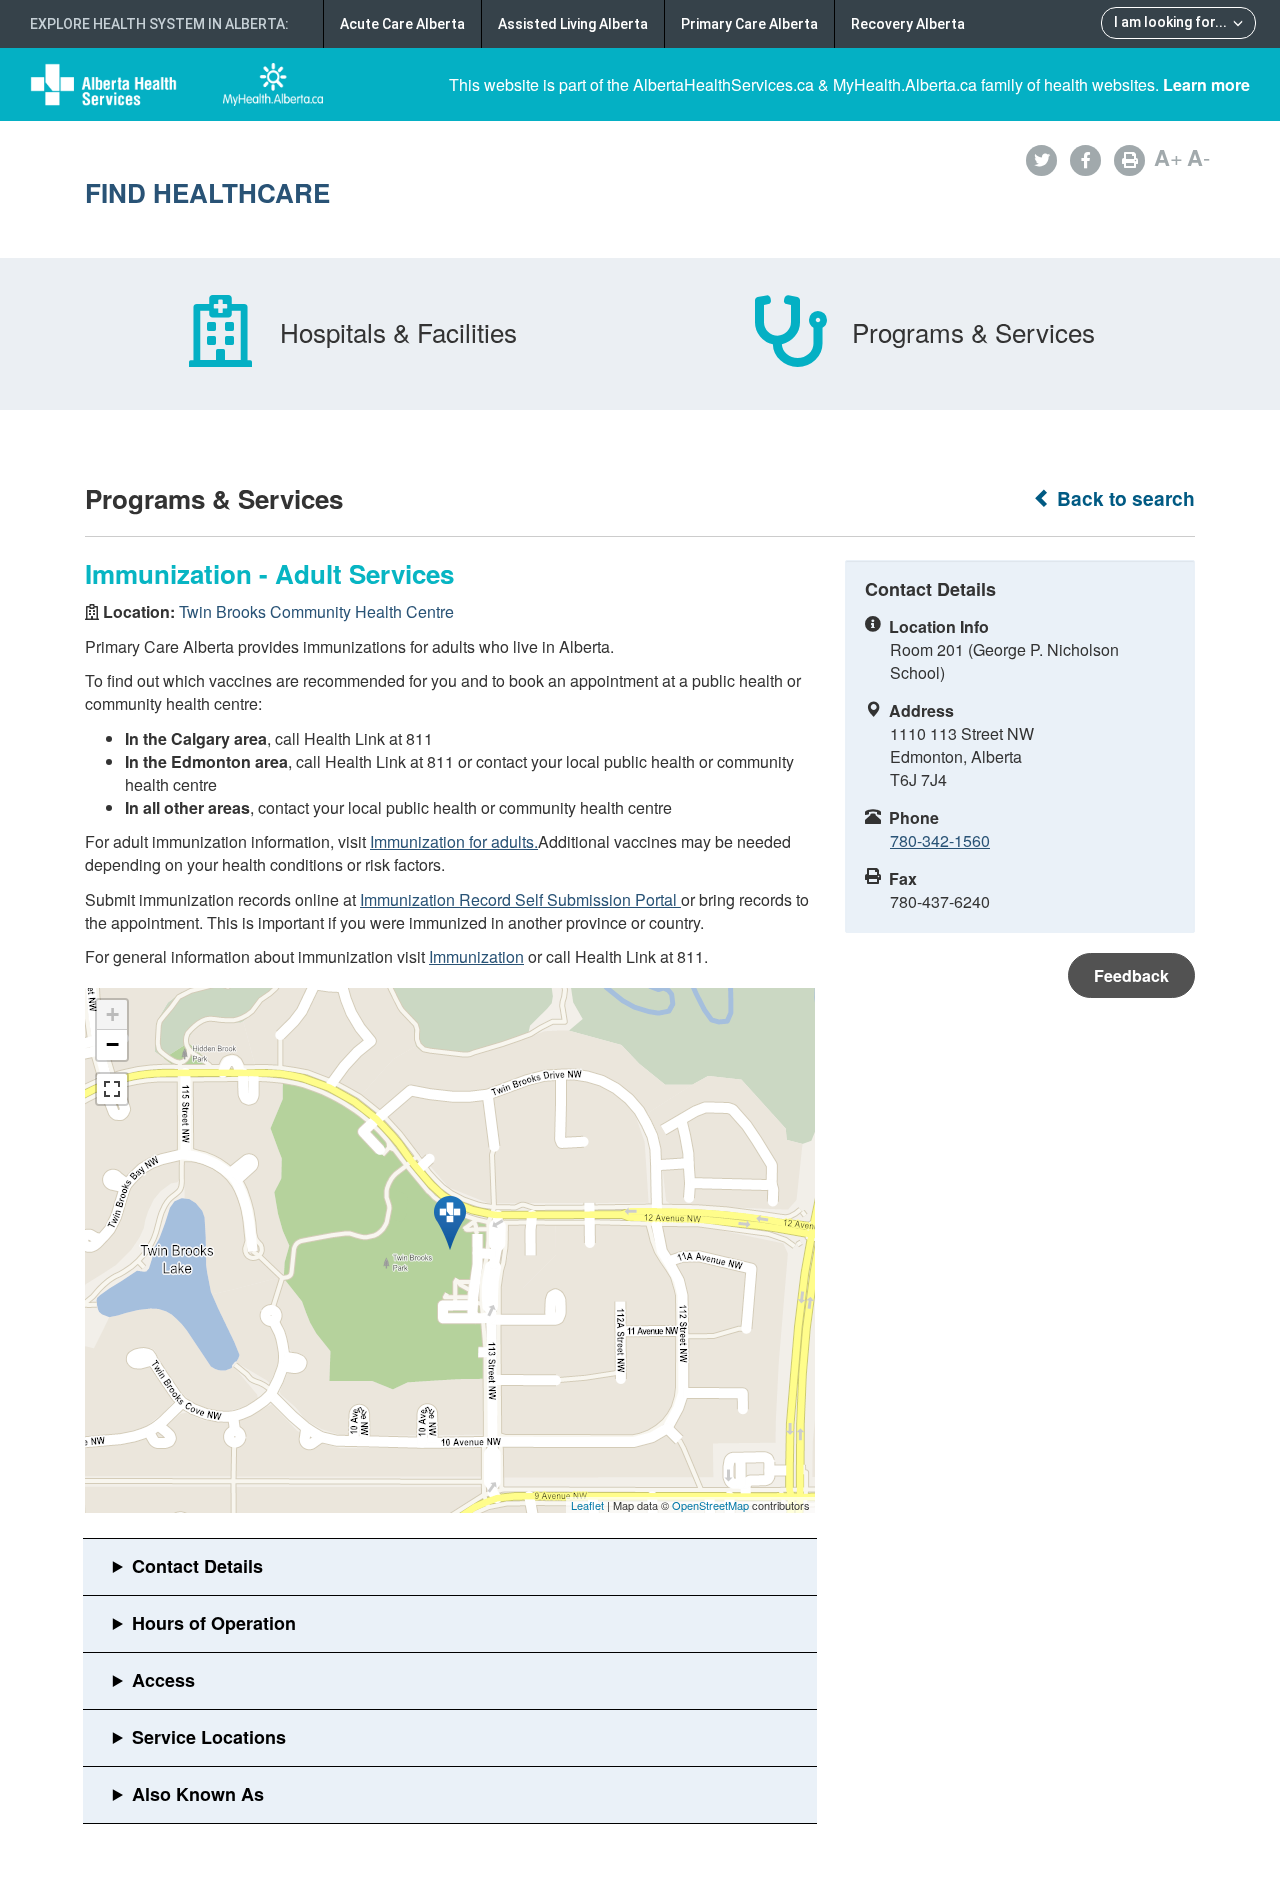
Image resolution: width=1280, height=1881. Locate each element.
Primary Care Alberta (749, 24)
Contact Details (197, 1566)
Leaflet (587, 1505)
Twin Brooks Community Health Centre (316, 611)
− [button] (112, 1044)
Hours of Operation (214, 1623)
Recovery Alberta (908, 24)
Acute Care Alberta (402, 24)
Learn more (1206, 84)
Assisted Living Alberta (573, 24)
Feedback (1131, 975)
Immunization (476, 956)
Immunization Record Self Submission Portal (520, 899)
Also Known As (198, 1794)
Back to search (1123, 498)
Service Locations (209, 1737)
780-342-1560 (940, 840)
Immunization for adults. (454, 841)
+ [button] (112, 1014)
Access (163, 1680)
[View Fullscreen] (112, 1089)
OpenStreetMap (710, 1505)
